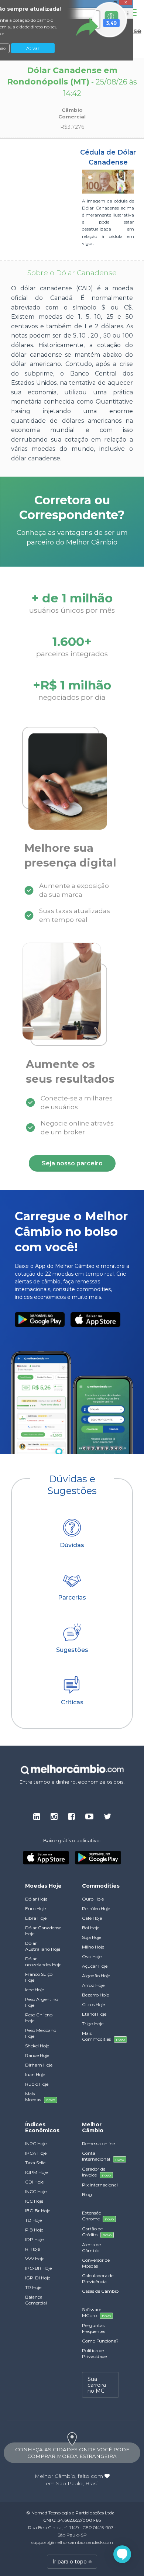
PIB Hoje (34, 2230)
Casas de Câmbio (100, 2291)
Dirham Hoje (39, 2065)
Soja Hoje (92, 1937)
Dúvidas (72, 1545)
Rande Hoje (37, 2055)
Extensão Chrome (98, 2216)
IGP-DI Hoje (38, 2278)
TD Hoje (33, 2220)
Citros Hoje (93, 2004)
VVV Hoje (35, 2259)
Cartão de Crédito (97, 2232)
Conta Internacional (100, 2156)
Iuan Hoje (35, 2074)
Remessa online (98, 2143)
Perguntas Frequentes (94, 2328)
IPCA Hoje (36, 2153)
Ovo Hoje (92, 1956)
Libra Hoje (36, 1918)
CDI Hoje (34, 2182)
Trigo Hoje (93, 2024)
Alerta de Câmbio (91, 2247)
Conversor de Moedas (96, 2263)
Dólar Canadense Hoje (43, 1931)
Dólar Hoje (36, 1899)
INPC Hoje (36, 2143)
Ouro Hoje (93, 1899)
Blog (87, 2194)
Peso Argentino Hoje (42, 2002)
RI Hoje (32, 2249)
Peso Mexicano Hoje (41, 2033)
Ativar (33, 48)
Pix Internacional (100, 2185)
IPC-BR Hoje (38, 2268)
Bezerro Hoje (95, 1995)
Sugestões (72, 1650)
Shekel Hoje (37, 2046)
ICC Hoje (34, 2201)
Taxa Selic (35, 2163)
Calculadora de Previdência (98, 2278)
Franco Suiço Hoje (39, 1977)
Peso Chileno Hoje (39, 2018)
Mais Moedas (40, 2097)
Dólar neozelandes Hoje (43, 1962)
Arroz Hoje (93, 1985)
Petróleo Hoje (96, 1908)
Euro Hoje (35, 1908)
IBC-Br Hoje (38, 2211)
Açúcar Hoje (95, 1966)
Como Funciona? (100, 2341)
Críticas (72, 1702)
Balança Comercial (36, 2300)
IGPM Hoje (36, 2172)
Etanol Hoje (94, 2014)
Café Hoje (92, 1918)
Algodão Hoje (96, 1976)
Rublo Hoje (37, 2084)
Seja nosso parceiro (72, 1163)
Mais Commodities (100, 2036)
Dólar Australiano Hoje (43, 1946)
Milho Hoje (93, 1947)
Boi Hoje (91, 1928)
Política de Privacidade (94, 2353)
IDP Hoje (34, 2239)
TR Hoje (33, 2287)
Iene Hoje (35, 1990)
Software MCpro (96, 2312)
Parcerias (72, 1598)
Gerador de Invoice (96, 2172)
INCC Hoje (36, 2191)
